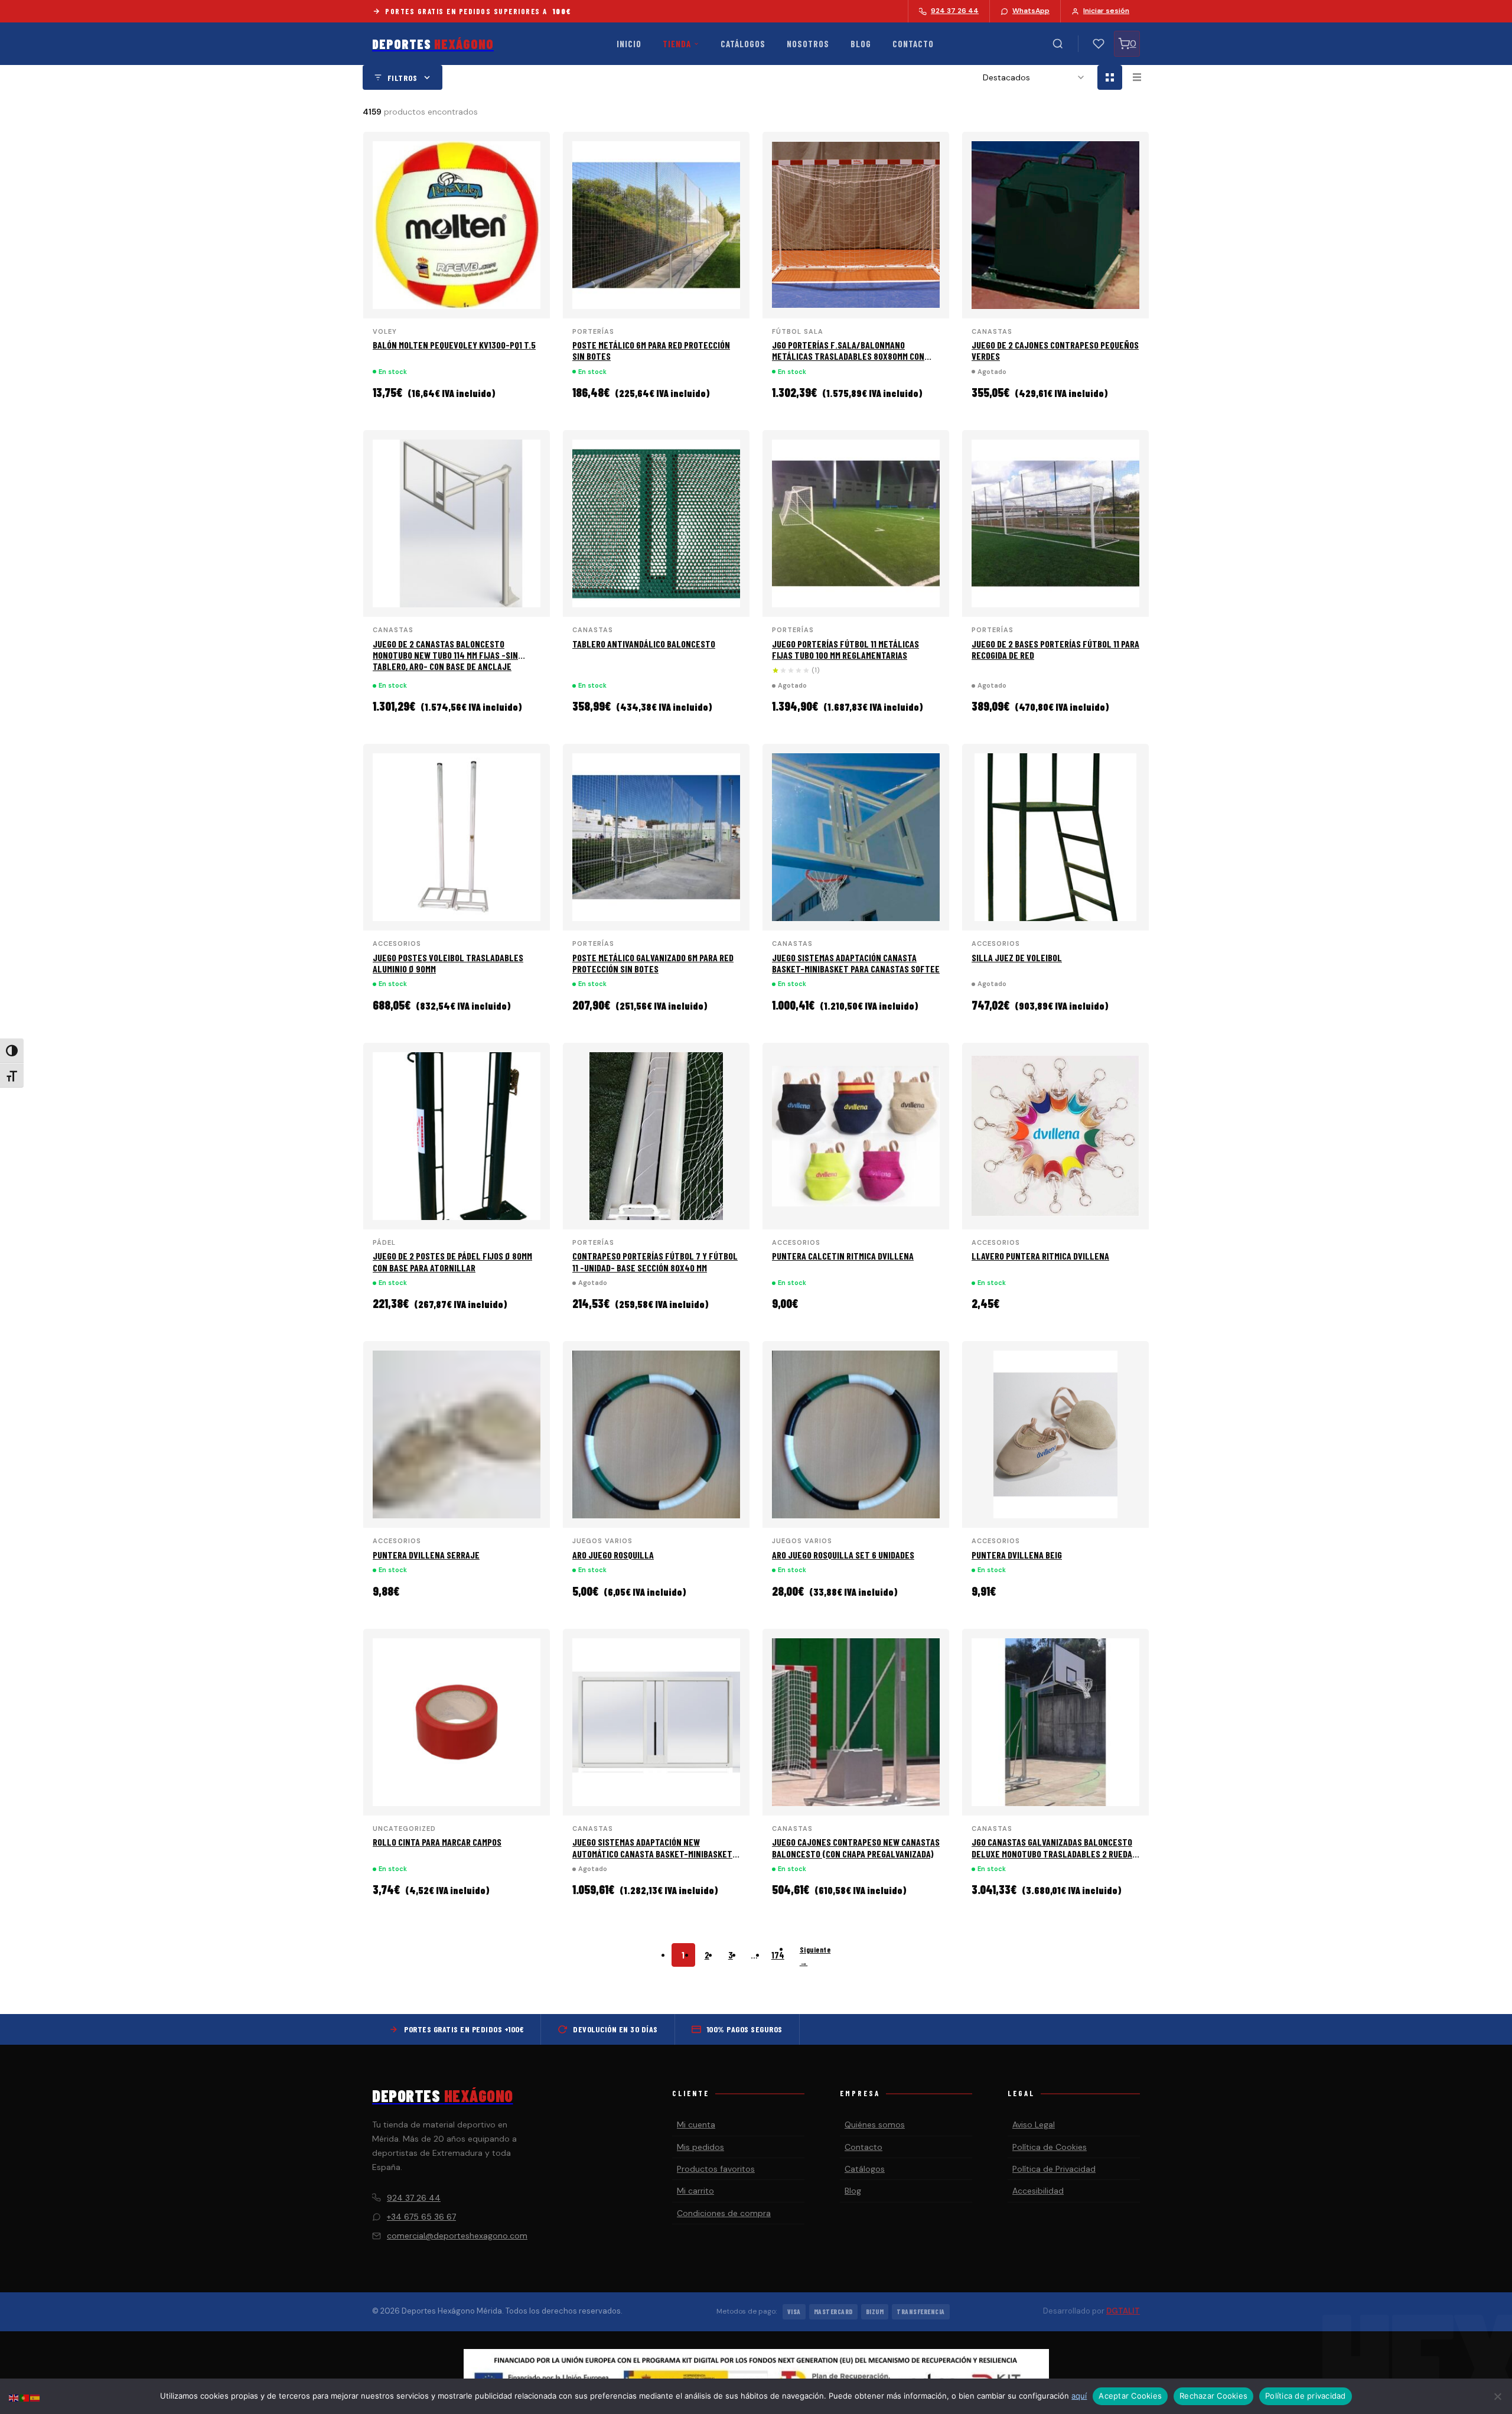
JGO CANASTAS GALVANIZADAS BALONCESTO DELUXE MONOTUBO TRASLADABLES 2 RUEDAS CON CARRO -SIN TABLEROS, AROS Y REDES (1054, 1853)
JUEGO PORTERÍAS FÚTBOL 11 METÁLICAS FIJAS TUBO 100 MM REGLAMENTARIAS (845, 649)
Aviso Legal (1034, 2125)
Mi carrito (695, 2191)
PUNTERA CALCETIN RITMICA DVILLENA (843, 1256)
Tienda (677, 44)
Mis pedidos (700, 2147)
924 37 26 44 (414, 2198)
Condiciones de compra (724, 2213)
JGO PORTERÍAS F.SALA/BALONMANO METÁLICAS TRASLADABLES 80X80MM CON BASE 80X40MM (848, 356)
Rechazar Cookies (1213, 2396)
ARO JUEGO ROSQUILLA (613, 1555)
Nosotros (808, 44)
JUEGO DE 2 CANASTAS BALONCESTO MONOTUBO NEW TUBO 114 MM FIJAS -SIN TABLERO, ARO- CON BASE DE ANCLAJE (445, 655)
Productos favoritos (716, 2169)
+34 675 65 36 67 (421, 2217)
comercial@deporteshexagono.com (457, 2236)
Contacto (913, 44)
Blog (861, 44)
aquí (1079, 2396)
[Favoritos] (1099, 44)
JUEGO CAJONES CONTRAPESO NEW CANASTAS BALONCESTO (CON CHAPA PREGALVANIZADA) (856, 1847)
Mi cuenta (696, 2125)
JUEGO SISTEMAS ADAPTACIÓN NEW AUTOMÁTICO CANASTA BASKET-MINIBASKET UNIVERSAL (652, 1853)
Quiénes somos (875, 2125)
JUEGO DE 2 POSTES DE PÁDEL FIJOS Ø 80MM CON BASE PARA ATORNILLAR (452, 1261)
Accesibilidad (1038, 2191)
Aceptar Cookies (1130, 2396)
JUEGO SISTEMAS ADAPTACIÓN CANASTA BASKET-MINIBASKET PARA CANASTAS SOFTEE (856, 963)
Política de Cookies (1050, 2147)
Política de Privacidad (1054, 2169)
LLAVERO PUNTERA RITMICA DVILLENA (1040, 1256)
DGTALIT (1123, 2311)
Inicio (629, 44)
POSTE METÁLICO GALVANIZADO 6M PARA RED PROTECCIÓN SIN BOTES (653, 963)
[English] (14, 2397)
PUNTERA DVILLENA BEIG (1017, 1555)
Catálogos (743, 44)
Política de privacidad (1306, 2396)
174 (778, 1955)
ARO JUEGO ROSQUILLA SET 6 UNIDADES (843, 1555)
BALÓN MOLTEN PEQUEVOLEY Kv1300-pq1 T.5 (454, 345)
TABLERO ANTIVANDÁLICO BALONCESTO (644, 644)
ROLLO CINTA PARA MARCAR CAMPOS (437, 1842)
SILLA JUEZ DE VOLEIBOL (1017, 957)
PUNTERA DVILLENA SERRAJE (426, 1555)
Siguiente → (815, 1956)
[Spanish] (35, 2397)
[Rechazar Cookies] (1497, 2396)
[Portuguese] (25, 2397)
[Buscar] (1058, 44)
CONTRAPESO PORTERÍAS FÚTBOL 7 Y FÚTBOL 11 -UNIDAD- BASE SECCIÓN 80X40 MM (655, 1261)
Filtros (403, 78)
